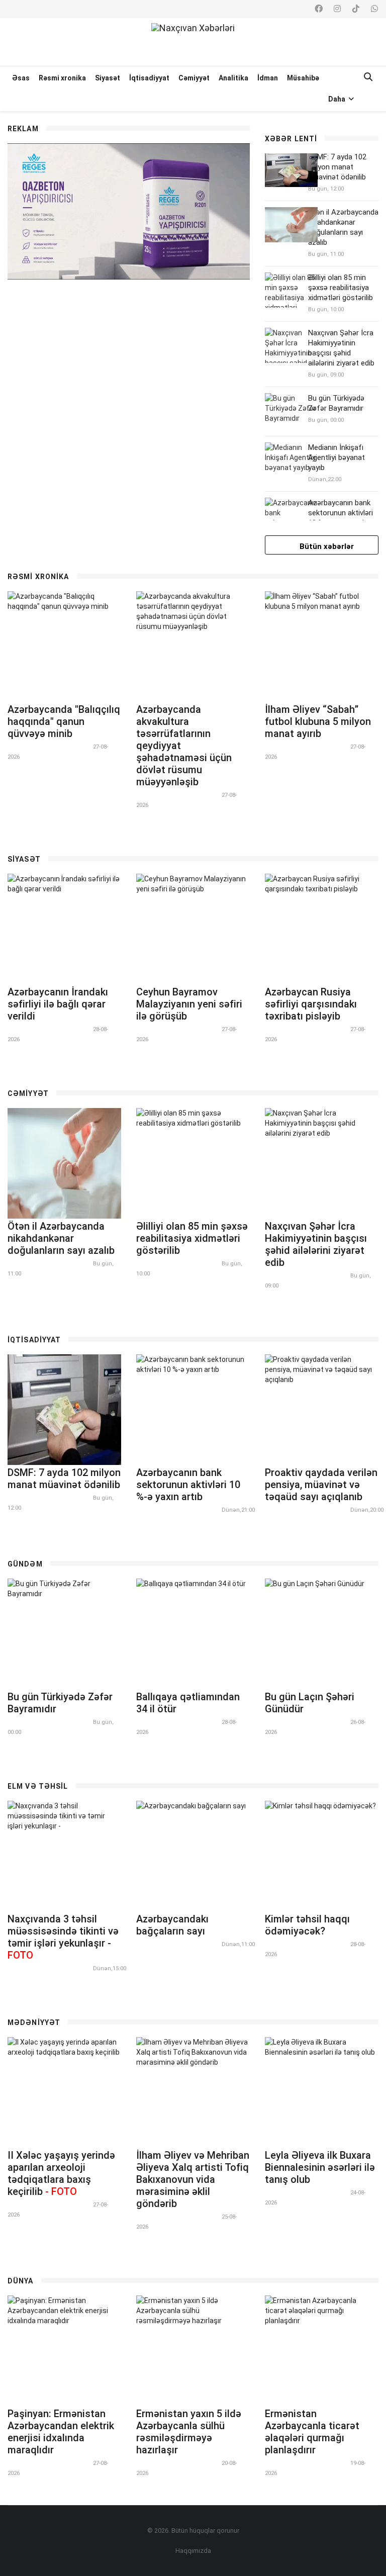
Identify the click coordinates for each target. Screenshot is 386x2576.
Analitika (233, 78)
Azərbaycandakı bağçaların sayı (172, 1925)
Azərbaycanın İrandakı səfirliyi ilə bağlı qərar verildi (58, 1004)
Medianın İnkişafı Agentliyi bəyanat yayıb (336, 457)
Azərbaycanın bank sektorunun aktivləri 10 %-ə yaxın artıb (341, 513)
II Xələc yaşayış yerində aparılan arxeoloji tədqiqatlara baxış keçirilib (61, 2173)
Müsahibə (303, 78)
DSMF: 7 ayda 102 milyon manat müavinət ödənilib (337, 167)
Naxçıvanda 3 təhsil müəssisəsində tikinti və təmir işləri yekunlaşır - (63, 1937)
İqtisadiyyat (149, 78)
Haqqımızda (193, 2551)
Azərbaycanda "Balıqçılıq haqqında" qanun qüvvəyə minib (64, 721)
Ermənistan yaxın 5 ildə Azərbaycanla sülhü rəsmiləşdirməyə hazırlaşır (189, 2432)
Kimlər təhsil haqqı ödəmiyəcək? (307, 1925)
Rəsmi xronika (62, 78)
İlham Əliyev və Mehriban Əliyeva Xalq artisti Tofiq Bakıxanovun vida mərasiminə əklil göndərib (193, 2179)
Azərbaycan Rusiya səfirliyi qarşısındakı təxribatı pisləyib (311, 1004)
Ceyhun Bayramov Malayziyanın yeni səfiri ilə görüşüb (189, 1004)
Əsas (21, 78)
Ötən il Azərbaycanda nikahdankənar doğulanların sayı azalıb (61, 1238)
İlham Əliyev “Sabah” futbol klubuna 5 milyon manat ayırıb (318, 721)
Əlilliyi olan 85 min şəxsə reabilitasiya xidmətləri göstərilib (341, 288)
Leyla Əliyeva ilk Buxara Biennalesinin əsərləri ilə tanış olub (320, 2167)
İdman (268, 78)
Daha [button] (337, 99)
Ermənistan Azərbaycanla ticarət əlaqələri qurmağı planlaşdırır (312, 2432)
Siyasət (108, 78)
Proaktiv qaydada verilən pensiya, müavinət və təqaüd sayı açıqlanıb (321, 1485)
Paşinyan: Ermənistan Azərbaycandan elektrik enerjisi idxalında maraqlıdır (61, 2432)
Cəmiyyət (194, 78)
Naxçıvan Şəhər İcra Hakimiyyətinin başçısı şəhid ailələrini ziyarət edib (316, 1244)
